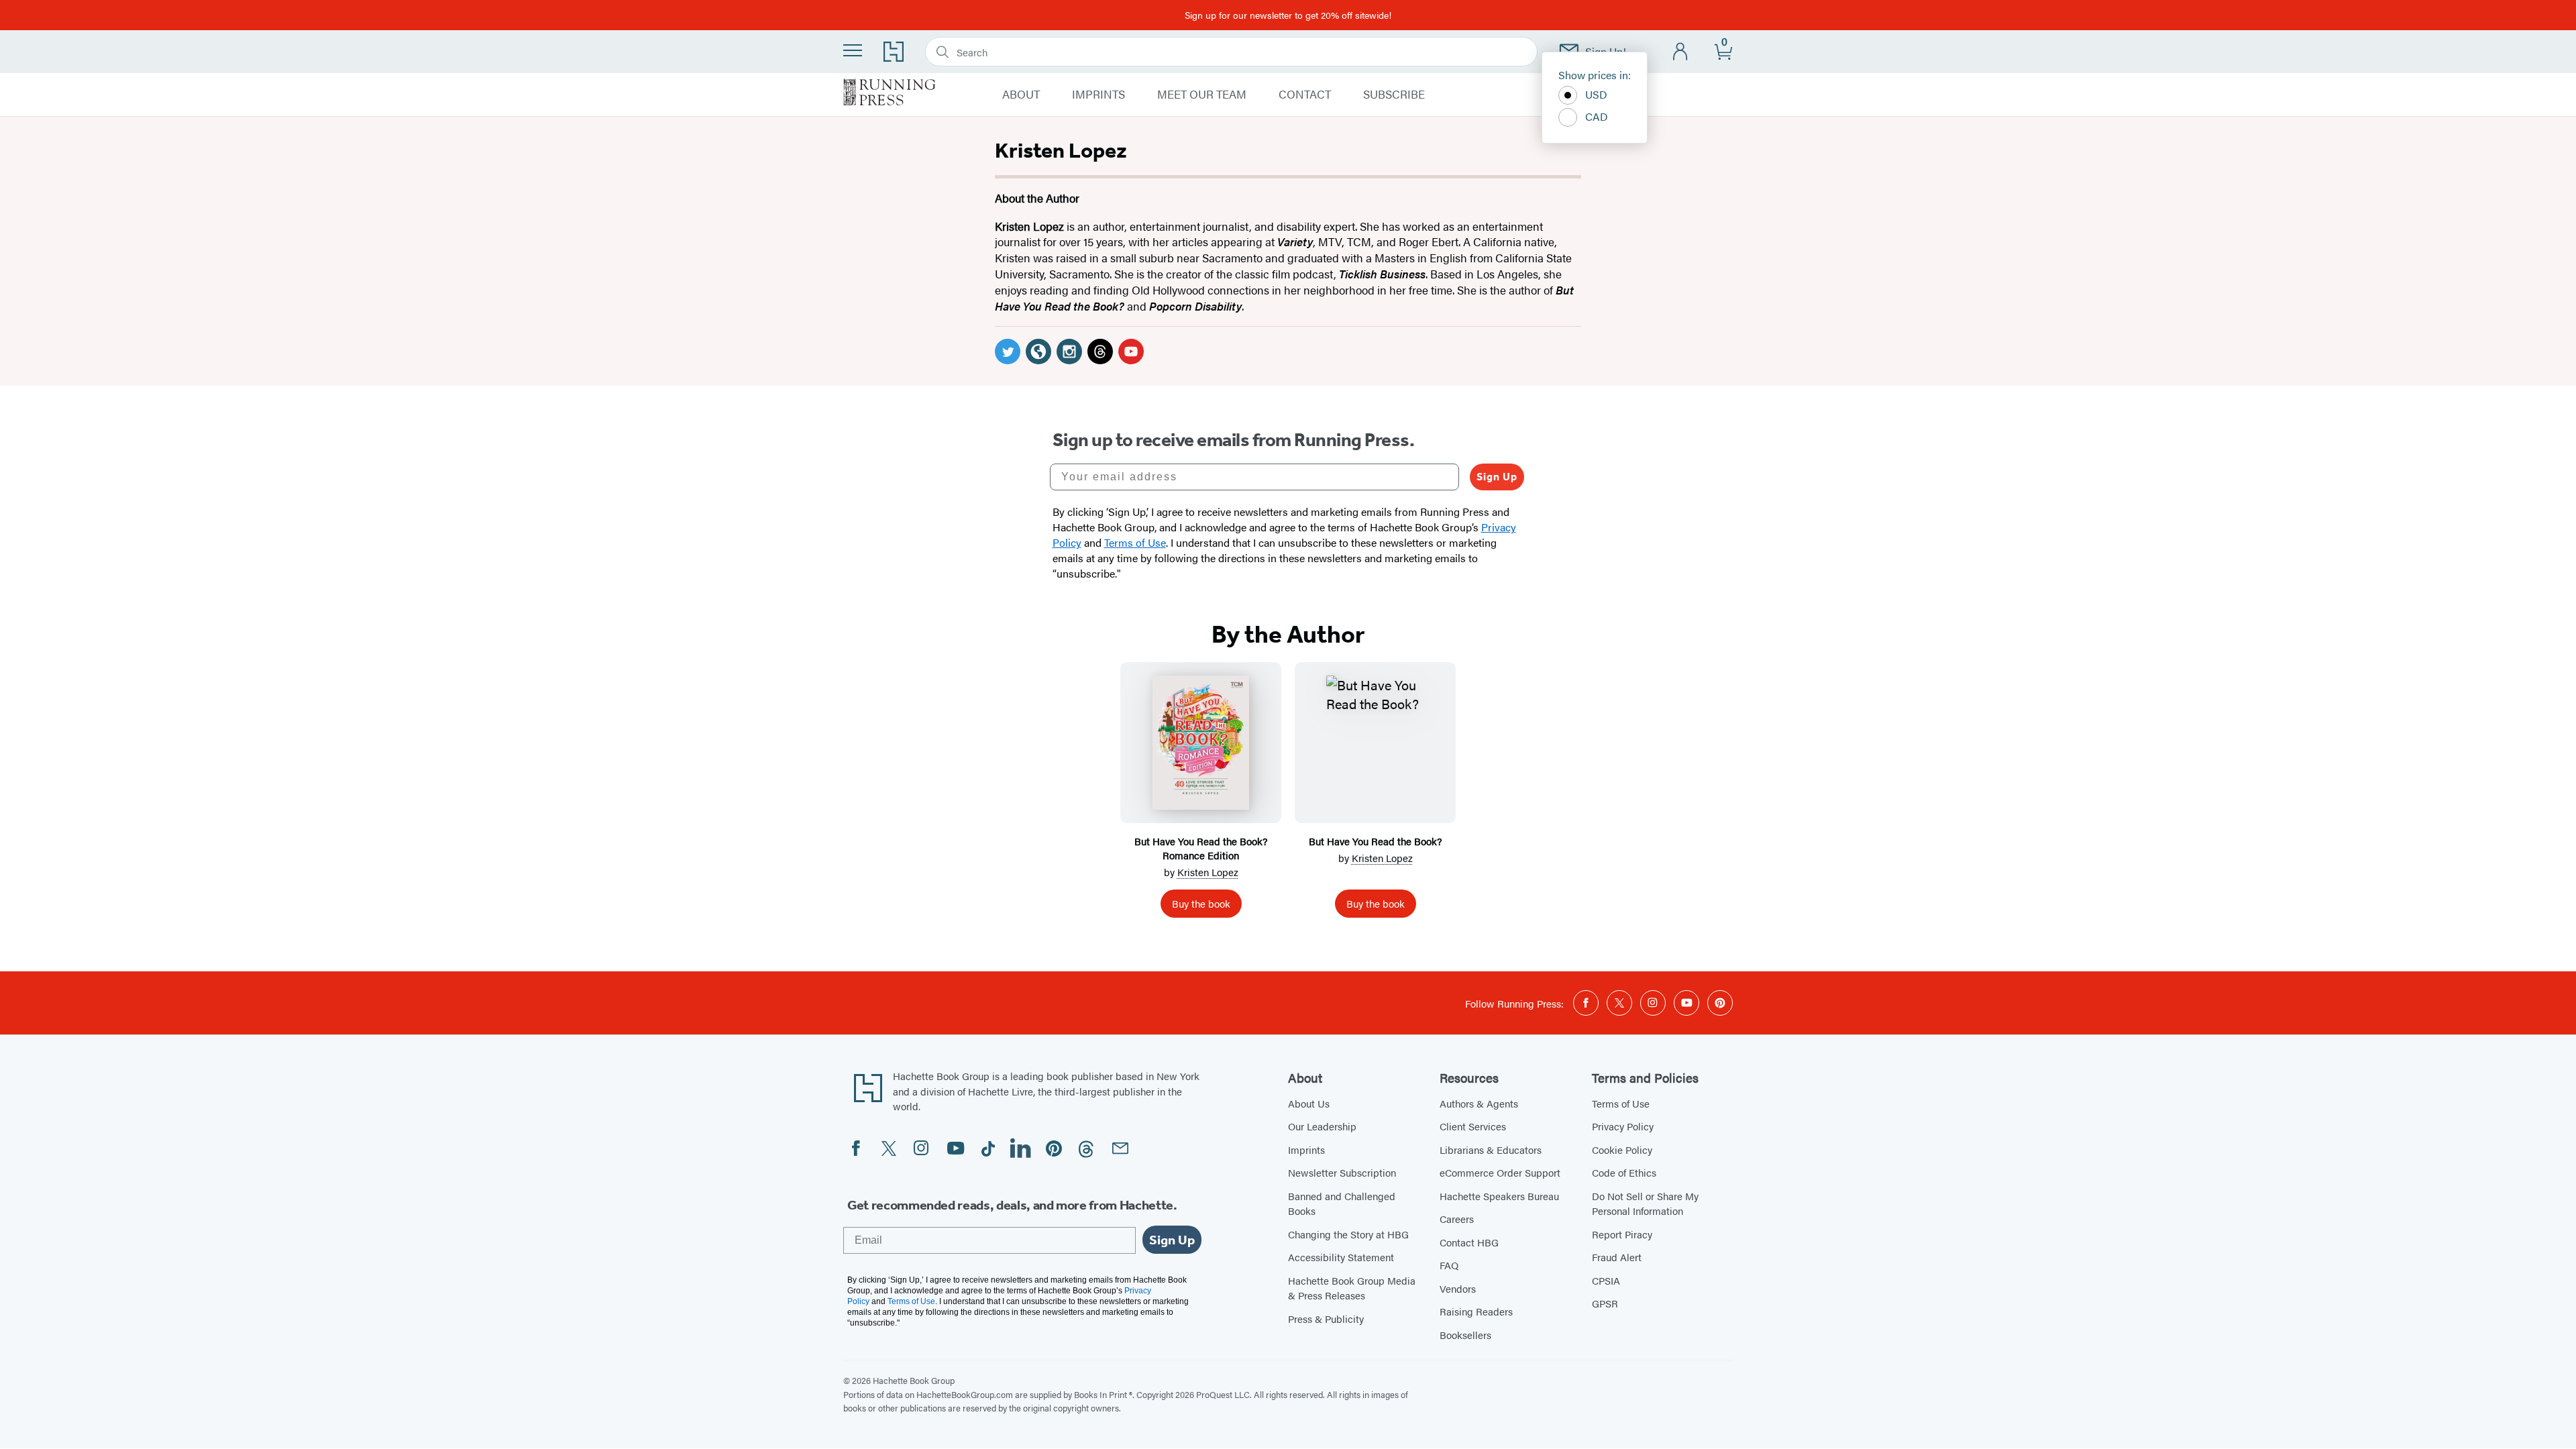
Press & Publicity (1326, 1319)
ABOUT (1021, 95)
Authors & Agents (1479, 1103)
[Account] (1681, 52)
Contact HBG (1469, 1242)
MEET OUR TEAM (1202, 95)
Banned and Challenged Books (1342, 1203)
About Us (1309, 1103)
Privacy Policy (1623, 1126)
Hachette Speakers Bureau (1499, 1196)
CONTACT (1305, 95)
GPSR (1605, 1303)
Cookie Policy (1622, 1149)
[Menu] (853, 50)
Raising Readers (1476, 1311)
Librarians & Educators (1491, 1149)
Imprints (1306, 1149)
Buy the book (1201, 903)
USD (1596, 94)
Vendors (1458, 1288)
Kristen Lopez (1208, 872)
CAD (1597, 116)
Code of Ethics (1624, 1172)
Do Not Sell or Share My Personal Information (1645, 1203)
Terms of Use (1621, 1103)
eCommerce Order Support (1500, 1172)
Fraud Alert (1617, 1257)
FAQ (1449, 1265)
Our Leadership (1322, 1126)
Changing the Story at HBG (1348, 1234)
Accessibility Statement (1341, 1257)
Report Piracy (1622, 1234)
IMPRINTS (1098, 95)
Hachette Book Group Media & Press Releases (1352, 1288)
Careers (1457, 1219)
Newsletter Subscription (1342, 1172)
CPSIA (1606, 1280)
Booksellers (1465, 1335)
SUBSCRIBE (1394, 95)
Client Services (1473, 1126)
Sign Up (1497, 477)
